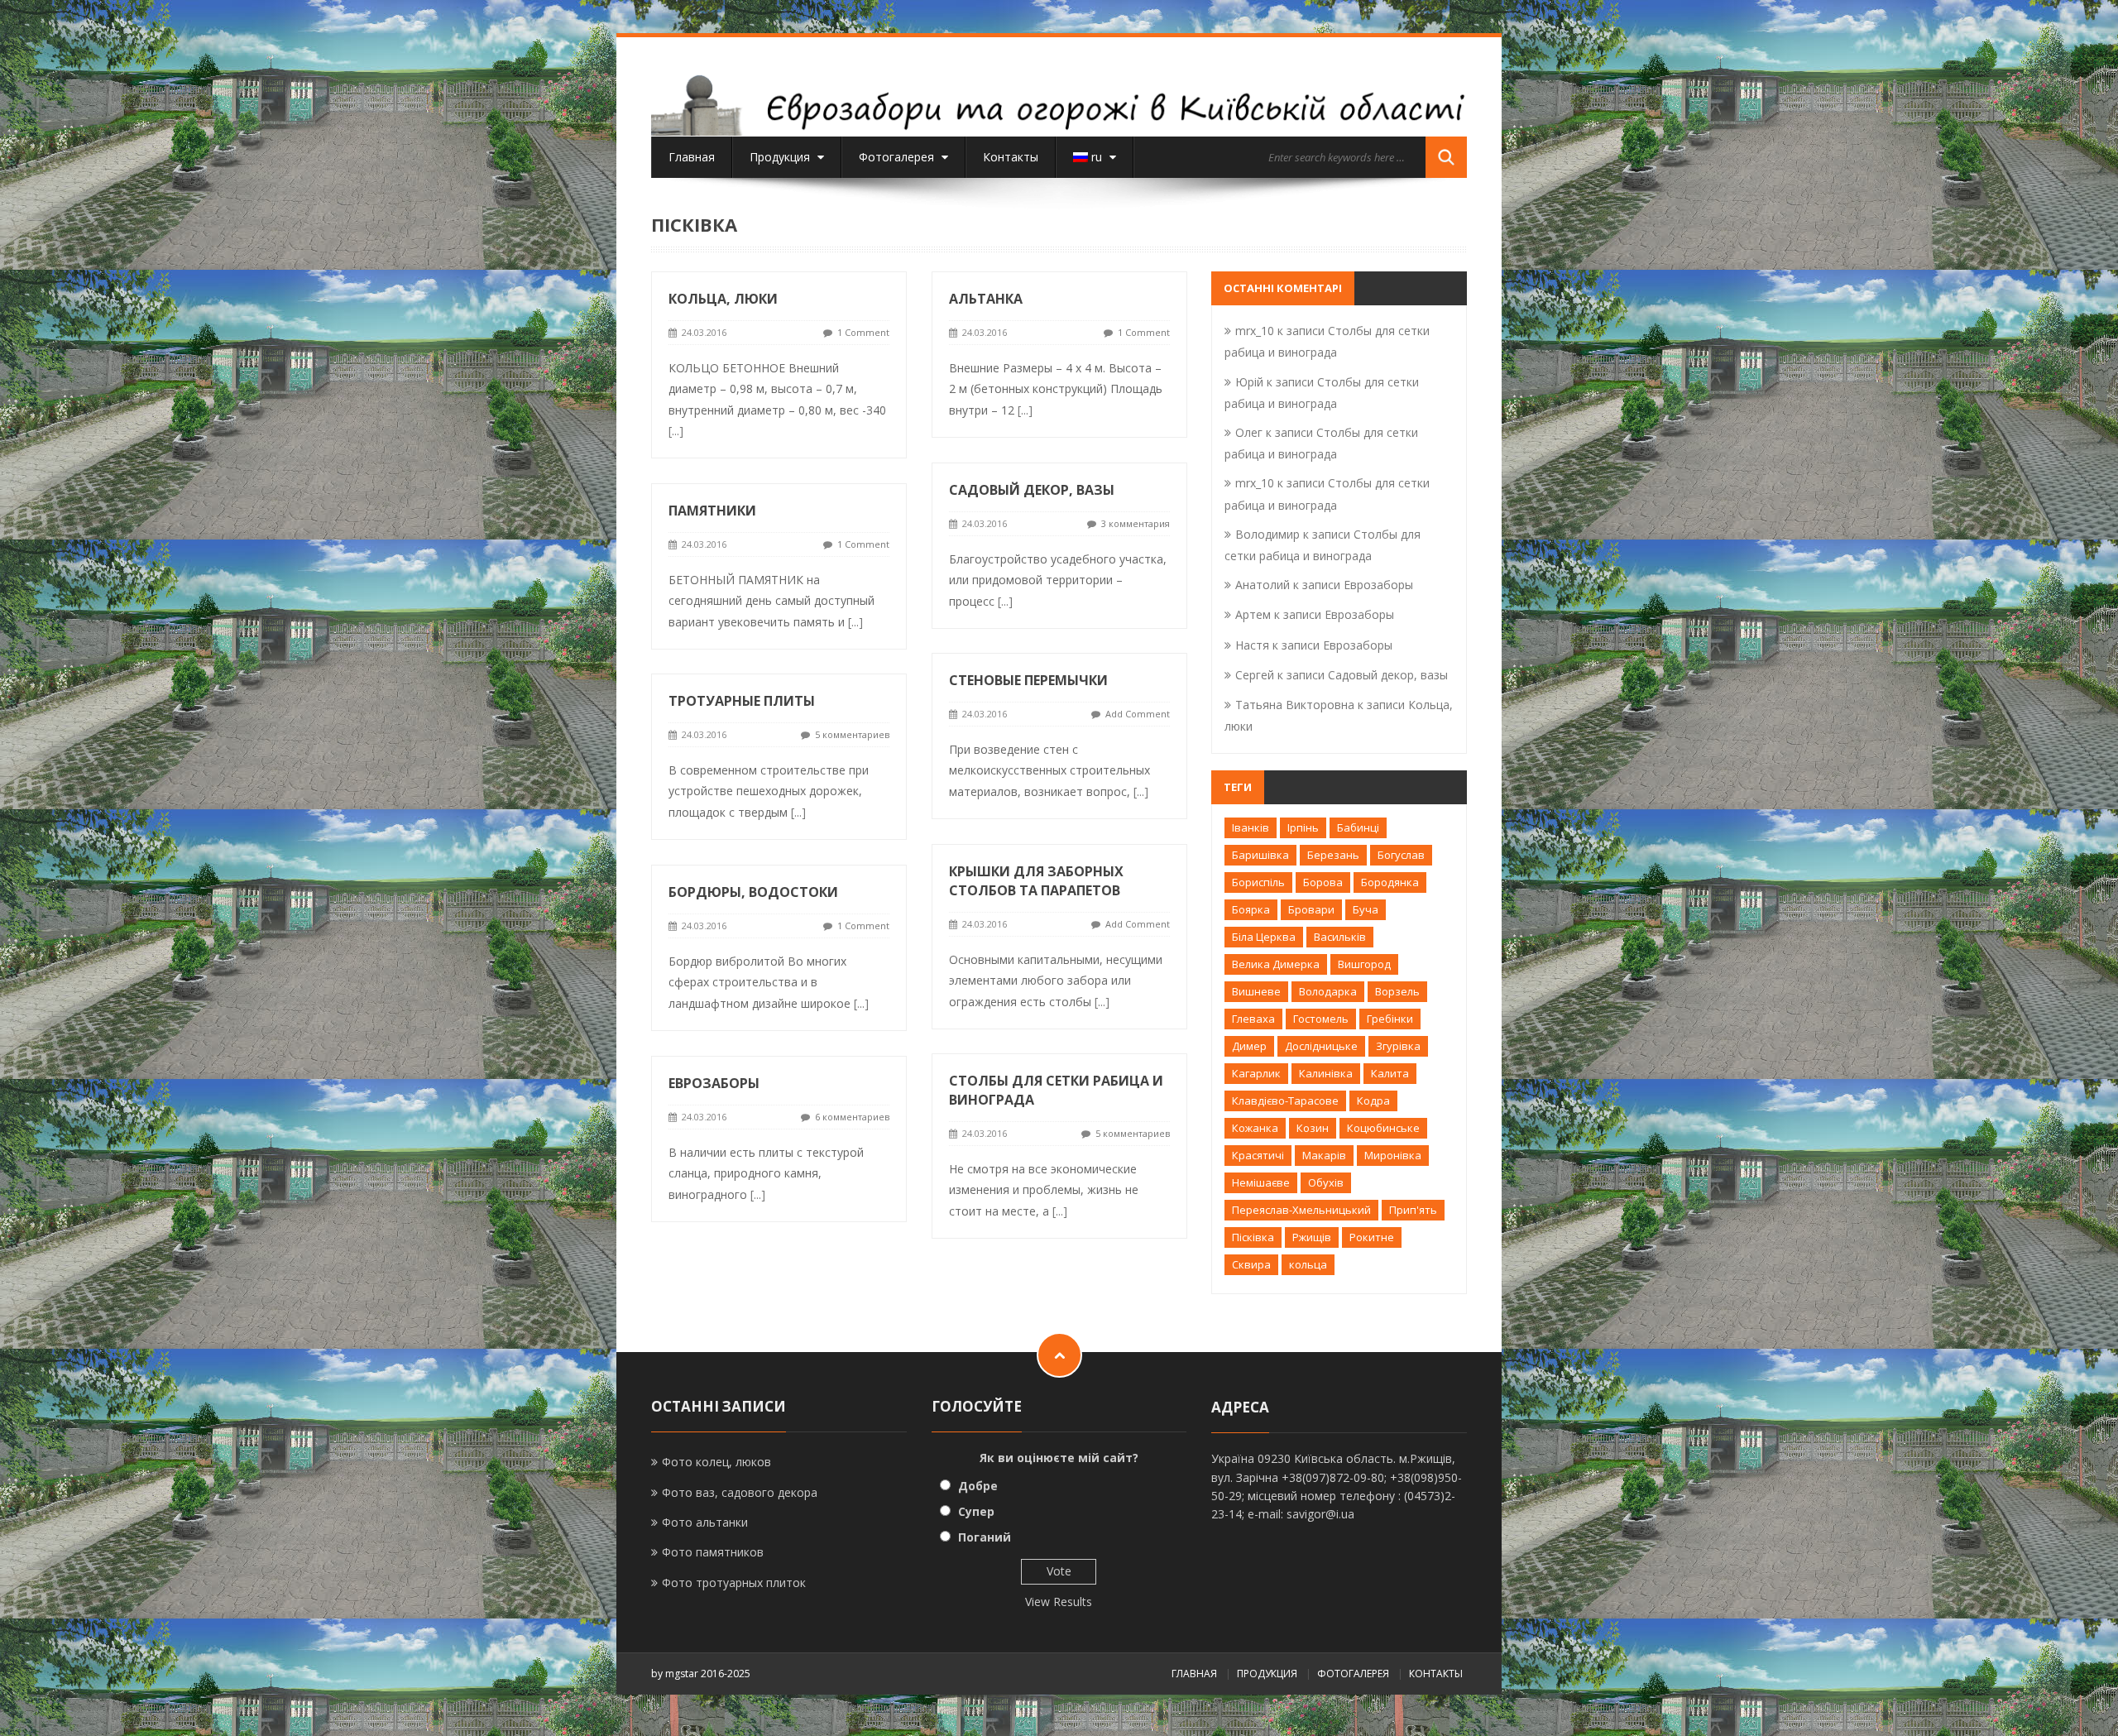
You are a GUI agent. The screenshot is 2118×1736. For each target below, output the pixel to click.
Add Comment (1138, 714)
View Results (1059, 1602)
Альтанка (986, 299)
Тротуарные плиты (742, 701)
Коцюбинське (1383, 1128)
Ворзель (1397, 991)
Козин (1313, 1128)
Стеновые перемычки (1028, 680)
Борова (1323, 882)
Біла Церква (1264, 937)
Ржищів (1312, 1237)
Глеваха (1253, 1019)
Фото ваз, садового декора (740, 1492)
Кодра (1373, 1101)
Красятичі (1258, 1155)
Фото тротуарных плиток (734, 1583)
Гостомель (1321, 1019)
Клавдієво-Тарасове (1285, 1101)
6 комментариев (852, 1117)
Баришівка (1260, 855)
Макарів (1324, 1155)
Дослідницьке (1321, 1046)
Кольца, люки (723, 299)
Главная (692, 157)
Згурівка (1398, 1046)
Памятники (712, 511)
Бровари (1311, 909)
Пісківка (1253, 1237)
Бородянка (1390, 882)
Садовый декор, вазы (1032, 490)
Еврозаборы (714, 1083)
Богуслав (1401, 855)
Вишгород (1364, 964)
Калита (1390, 1073)
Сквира (1251, 1264)
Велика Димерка (1276, 964)
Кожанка (1255, 1128)
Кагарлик (1256, 1073)
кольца (1308, 1264)
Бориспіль (1258, 882)
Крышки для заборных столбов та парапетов (1036, 881)
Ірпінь (1303, 827)
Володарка (1328, 991)
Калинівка (1326, 1073)
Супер (976, 1511)
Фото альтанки (705, 1522)
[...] (676, 431)
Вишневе (1256, 991)
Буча (1366, 909)
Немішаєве (1261, 1182)
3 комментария (1136, 523)
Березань (1333, 855)
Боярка (1251, 909)
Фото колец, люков (716, 1462)
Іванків (1251, 827)
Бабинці (1358, 827)
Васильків (1340, 937)
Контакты (1011, 157)
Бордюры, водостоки (753, 892)
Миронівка (1393, 1155)
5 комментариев (852, 734)
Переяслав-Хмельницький (1301, 1210)
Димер (1249, 1046)
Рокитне (1372, 1237)
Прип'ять (1413, 1210)
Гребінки (1390, 1019)
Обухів (1326, 1182)
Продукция (781, 157)
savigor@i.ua (1320, 1514)
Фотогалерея (898, 157)
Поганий (985, 1537)
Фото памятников (713, 1552)
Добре (978, 1486)
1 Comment (863, 332)
